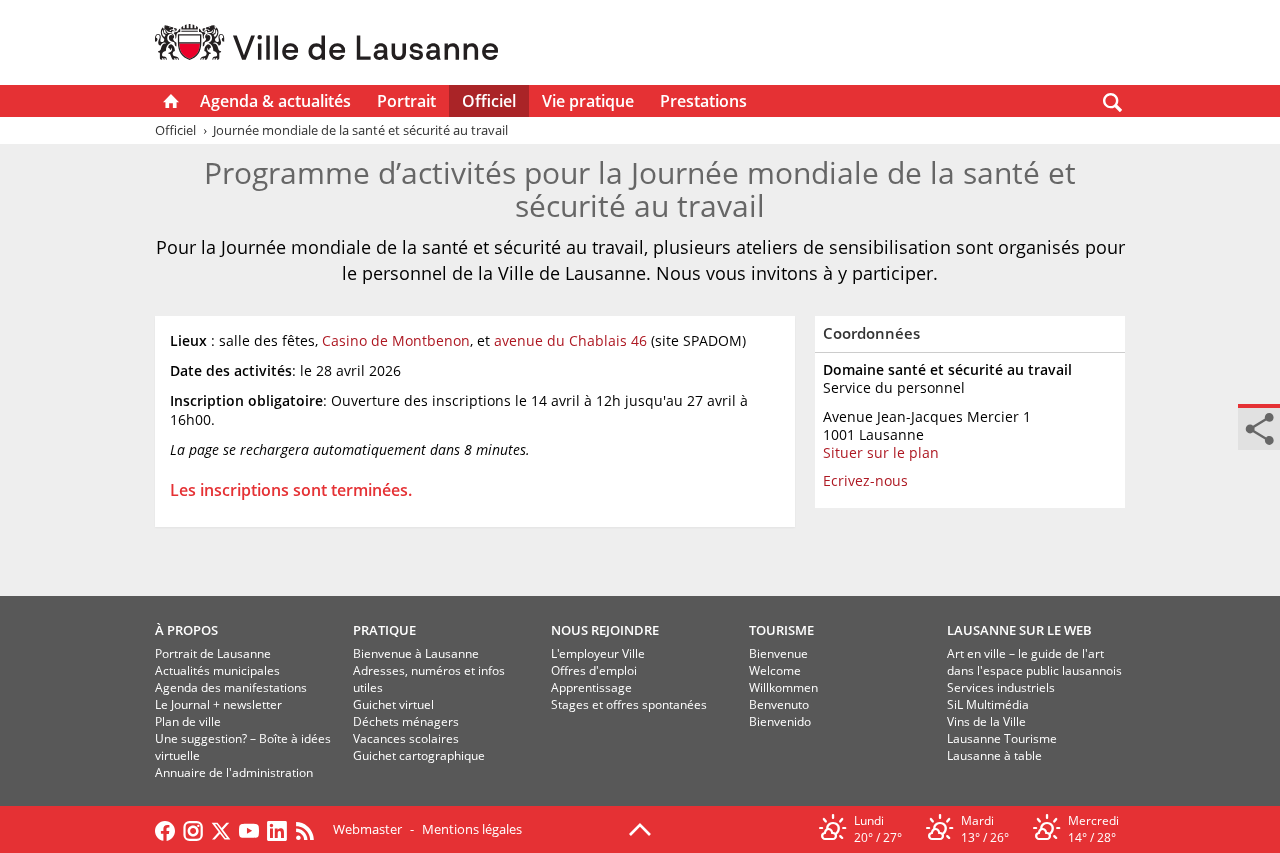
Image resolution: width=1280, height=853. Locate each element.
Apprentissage (591, 687)
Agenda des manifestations (231, 687)
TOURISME (781, 630)
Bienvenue (778, 653)
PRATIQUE (384, 630)
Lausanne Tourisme (1002, 738)
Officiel (489, 101)
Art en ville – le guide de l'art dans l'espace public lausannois (1034, 662)
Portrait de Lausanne (213, 653)
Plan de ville (188, 721)
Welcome (775, 670)
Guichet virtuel (393, 704)
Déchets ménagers (406, 721)
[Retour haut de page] (640, 828)
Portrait (406, 101)
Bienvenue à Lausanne (416, 653)
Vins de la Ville (986, 721)
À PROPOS (186, 630)
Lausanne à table (994, 755)
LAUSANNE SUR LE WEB (1019, 630)
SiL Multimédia (988, 704)
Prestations (703, 101)
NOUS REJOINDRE (605, 630)
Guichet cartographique (419, 755)
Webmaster (367, 829)
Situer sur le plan (881, 452)
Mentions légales (472, 829)
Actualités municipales (217, 670)
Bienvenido (780, 721)
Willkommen (783, 687)
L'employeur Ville (598, 653)
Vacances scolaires (406, 738)
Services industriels (1001, 687)
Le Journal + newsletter (218, 704)
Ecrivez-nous (865, 480)
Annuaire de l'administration (234, 772)
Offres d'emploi (594, 670)
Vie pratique (588, 101)
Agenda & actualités (275, 101)
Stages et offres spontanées (629, 704)
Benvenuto (779, 704)
